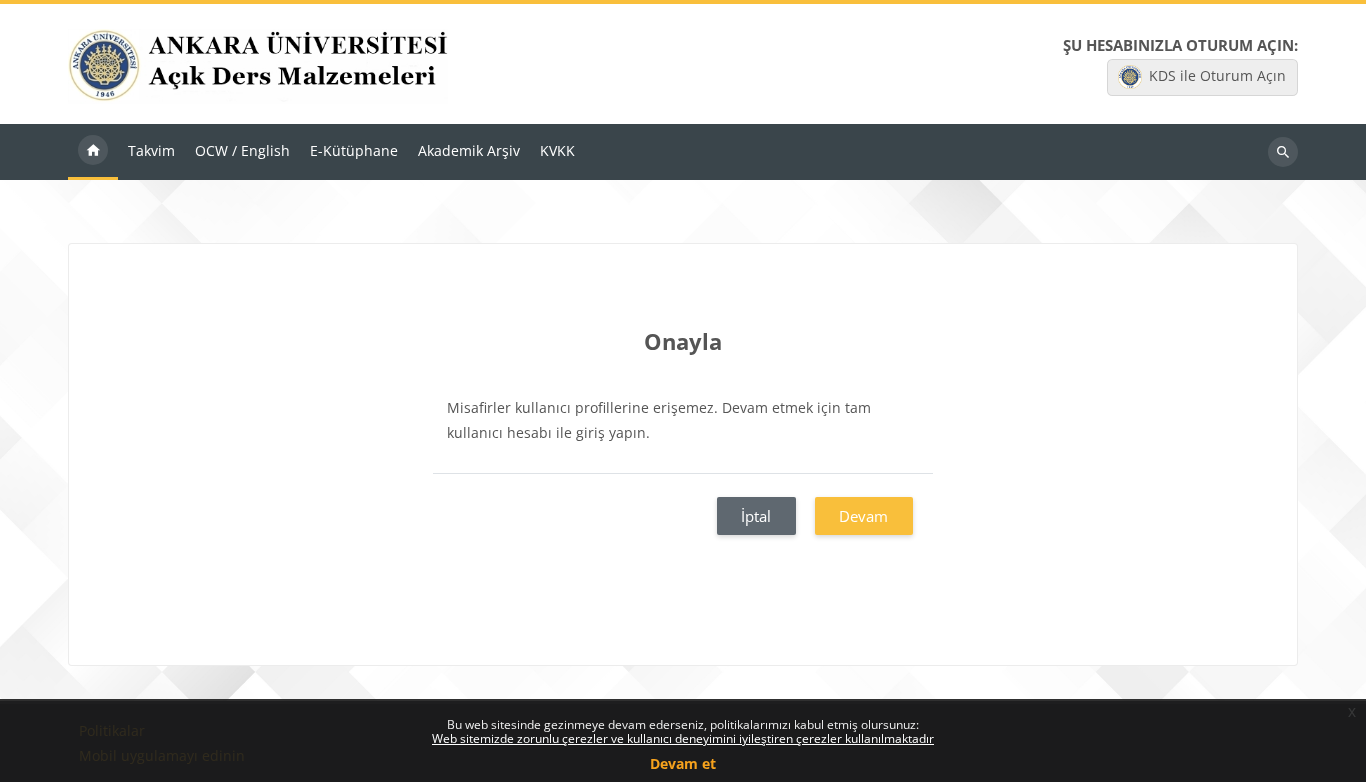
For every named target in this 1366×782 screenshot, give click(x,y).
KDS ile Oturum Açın (1217, 75)
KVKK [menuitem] (557, 150)
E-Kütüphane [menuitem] (354, 150)
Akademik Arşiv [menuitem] (469, 150)
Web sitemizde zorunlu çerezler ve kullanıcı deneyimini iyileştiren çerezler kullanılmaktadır (683, 738)
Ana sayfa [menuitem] (93, 152)
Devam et (683, 763)
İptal (756, 516)
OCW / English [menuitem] (242, 150)
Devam (863, 516)
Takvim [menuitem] (151, 150)
